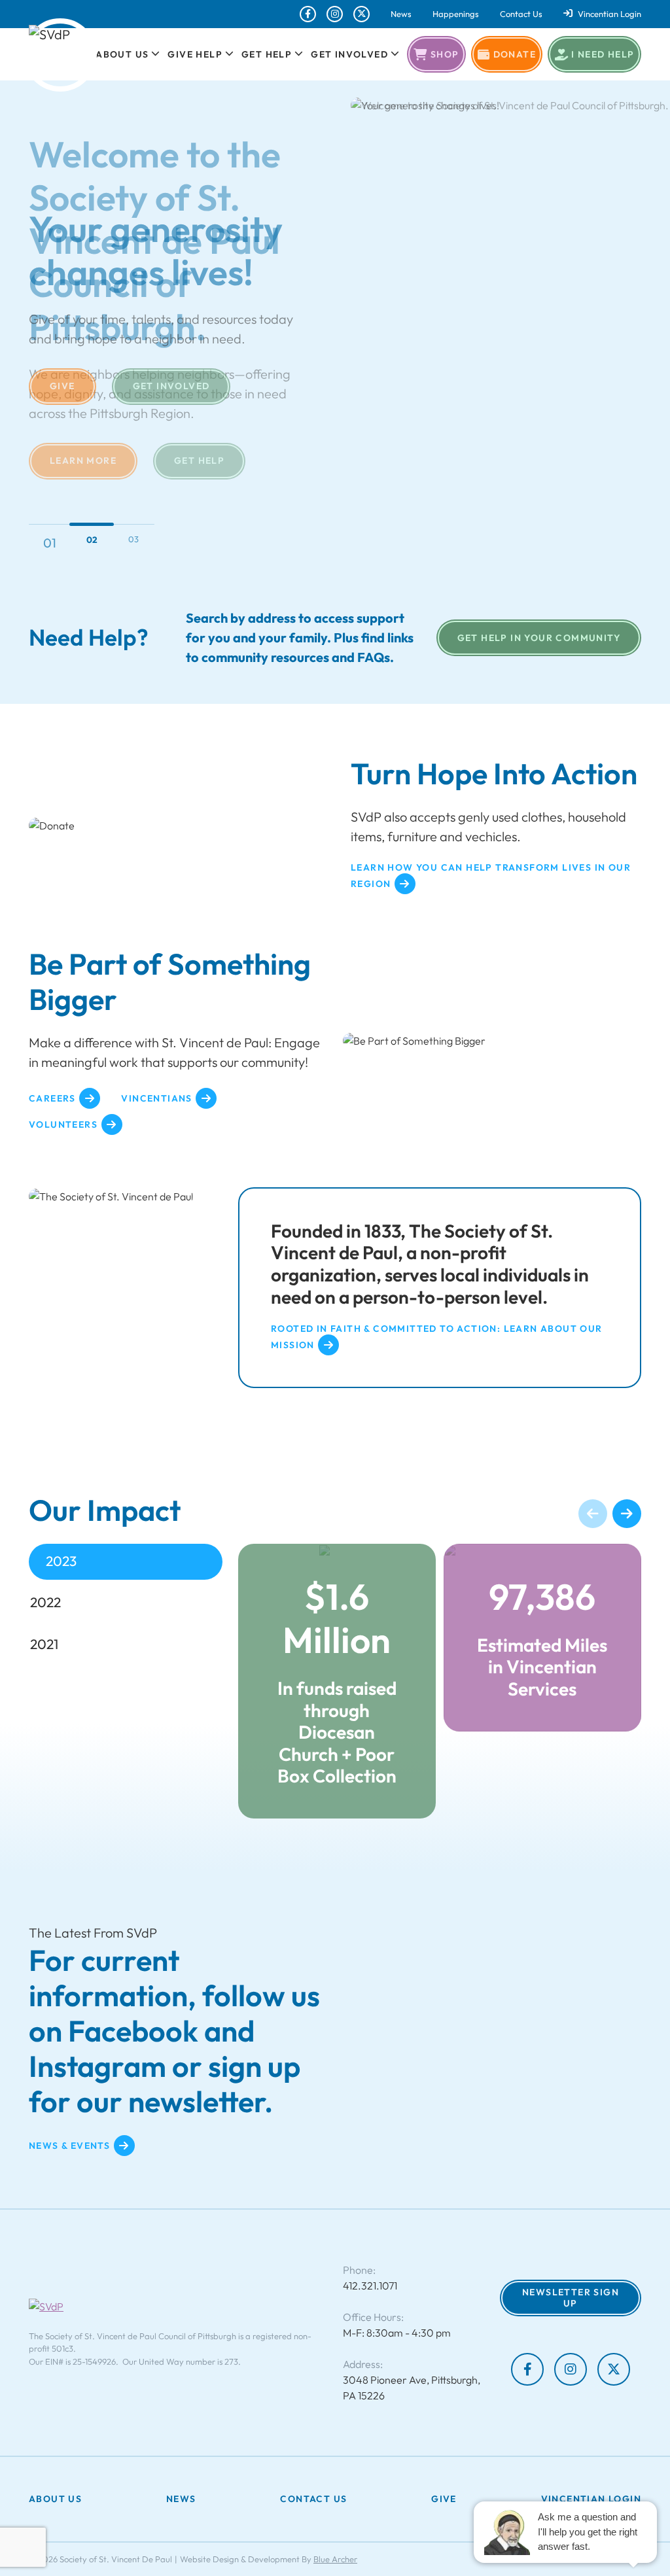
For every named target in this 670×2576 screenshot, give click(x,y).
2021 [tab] (44, 1644)
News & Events (69, 2145)
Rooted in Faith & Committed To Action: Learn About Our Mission (437, 1337)
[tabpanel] (440, 1681)
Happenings (456, 14)
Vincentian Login (609, 14)
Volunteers (63, 1124)
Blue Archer (335, 2559)
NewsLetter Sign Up (571, 2298)
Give (62, 386)
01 (50, 539)
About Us (122, 54)
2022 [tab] (45, 1602)
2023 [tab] (61, 1561)
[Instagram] (335, 14)
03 (133, 539)
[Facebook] (308, 14)
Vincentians (156, 1098)
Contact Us (521, 14)
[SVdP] (60, 55)
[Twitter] (361, 14)
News (401, 14)
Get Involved (349, 54)
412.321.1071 (370, 2286)
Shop (445, 54)
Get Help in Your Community (539, 638)
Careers (52, 1098)
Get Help (267, 54)
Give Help (195, 54)
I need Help (603, 54)
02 (92, 543)
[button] (154, 54)
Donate (515, 54)
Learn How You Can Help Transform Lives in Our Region (491, 876)
